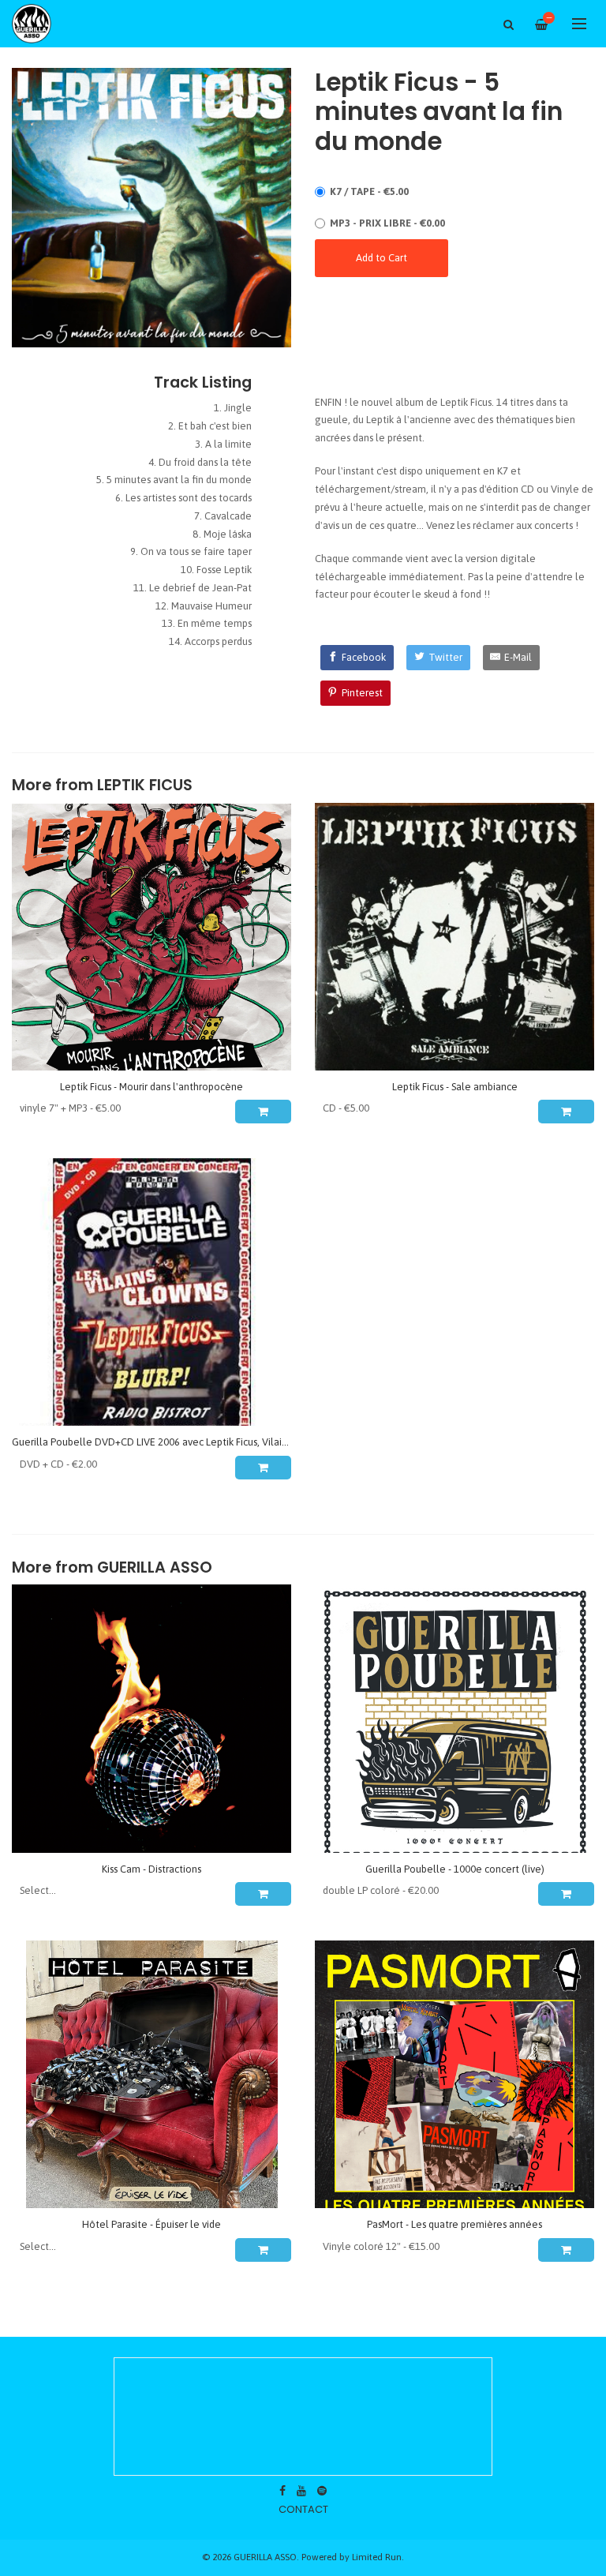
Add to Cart (382, 258)
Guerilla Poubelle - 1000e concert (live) (455, 1869)
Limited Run (377, 2557)
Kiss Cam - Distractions (151, 1869)
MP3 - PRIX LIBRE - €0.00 (387, 223)
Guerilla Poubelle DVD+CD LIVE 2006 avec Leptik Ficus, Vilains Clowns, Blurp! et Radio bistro (219, 1442)
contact (303, 2509)
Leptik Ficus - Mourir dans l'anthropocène (151, 1087)
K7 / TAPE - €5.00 (369, 191)
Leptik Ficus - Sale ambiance (455, 1087)
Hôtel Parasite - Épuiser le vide (151, 2224)
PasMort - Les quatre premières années (454, 2224)
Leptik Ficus (145, 785)
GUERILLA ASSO (155, 1567)
